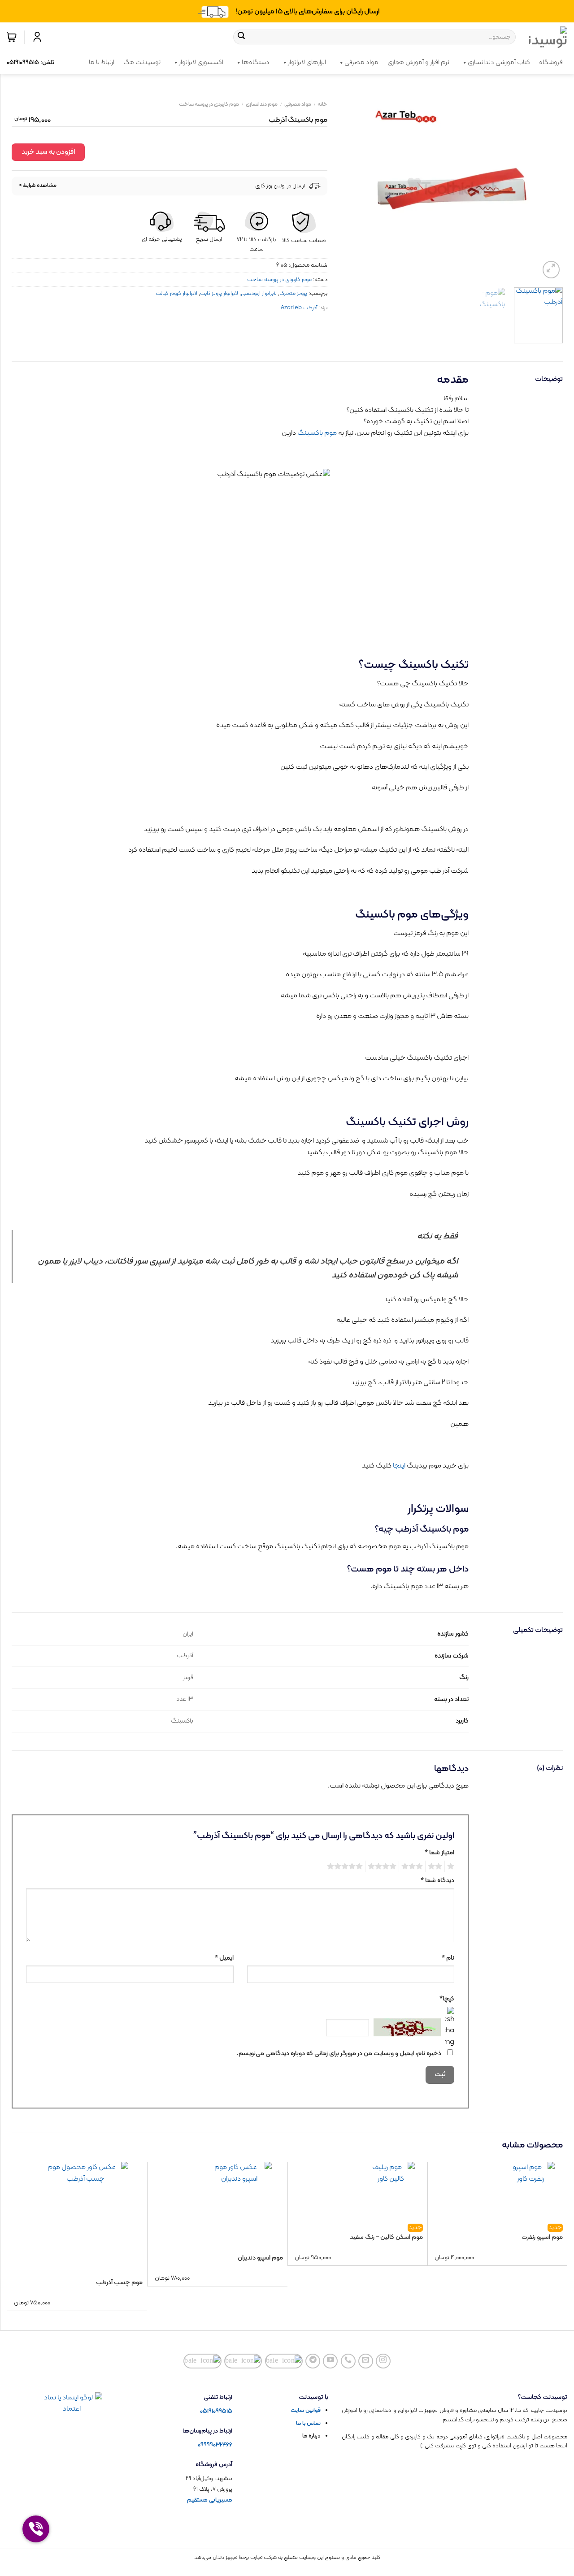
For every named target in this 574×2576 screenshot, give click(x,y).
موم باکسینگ (317, 433)
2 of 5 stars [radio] (436, 1866)
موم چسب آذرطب (119, 2283)
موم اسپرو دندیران (260, 2258)
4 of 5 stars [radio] (383, 1866)
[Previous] (547, 186)
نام (448, 1958)
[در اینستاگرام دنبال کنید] (383, 2361)
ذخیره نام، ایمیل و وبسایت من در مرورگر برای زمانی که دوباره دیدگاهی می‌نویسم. (339, 2054)
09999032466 (215, 2445)
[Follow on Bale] (284, 2361)
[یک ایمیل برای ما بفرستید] (366, 2361)
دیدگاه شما (437, 1881)
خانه (322, 104)
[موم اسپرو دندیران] (239, 2201)
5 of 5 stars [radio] (346, 1866)
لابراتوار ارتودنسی (259, 293)
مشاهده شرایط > (38, 186)
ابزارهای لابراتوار (307, 63)
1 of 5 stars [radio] (452, 1866)
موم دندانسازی (262, 104)
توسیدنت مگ (142, 63)
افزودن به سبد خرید (48, 152)
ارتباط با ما (102, 63)
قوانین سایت (306, 2411)
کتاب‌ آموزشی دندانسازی (499, 63)
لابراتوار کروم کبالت (176, 293)
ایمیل (224, 1958)
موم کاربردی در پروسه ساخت (209, 104)
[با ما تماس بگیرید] (348, 2361)
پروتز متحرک (293, 293)
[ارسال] (241, 37)
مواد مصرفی (361, 63)
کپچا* (447, 1999)
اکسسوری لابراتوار (201, 63)
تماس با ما (308, 2424)
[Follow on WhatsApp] (202, 2361)
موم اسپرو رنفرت (542, 2237)
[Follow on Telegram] (313, 2361)
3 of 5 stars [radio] (413, 1866)
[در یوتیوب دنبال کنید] (330, 2361)
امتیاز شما (439, 1853)
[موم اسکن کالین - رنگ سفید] (391, 2191)
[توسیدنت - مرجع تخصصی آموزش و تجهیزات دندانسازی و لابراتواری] (548, 37)
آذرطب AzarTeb (299, 308)
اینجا (399, 1466)
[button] (12, 37)
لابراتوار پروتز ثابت (219, 293)
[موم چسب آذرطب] (85, 2213)
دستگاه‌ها (256, 63)
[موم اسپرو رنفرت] (531, 2191)
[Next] (350, 186)
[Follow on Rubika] (243, 2361)
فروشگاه (551, 63)
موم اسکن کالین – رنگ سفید (386, 2237)
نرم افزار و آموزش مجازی (418, 63)
